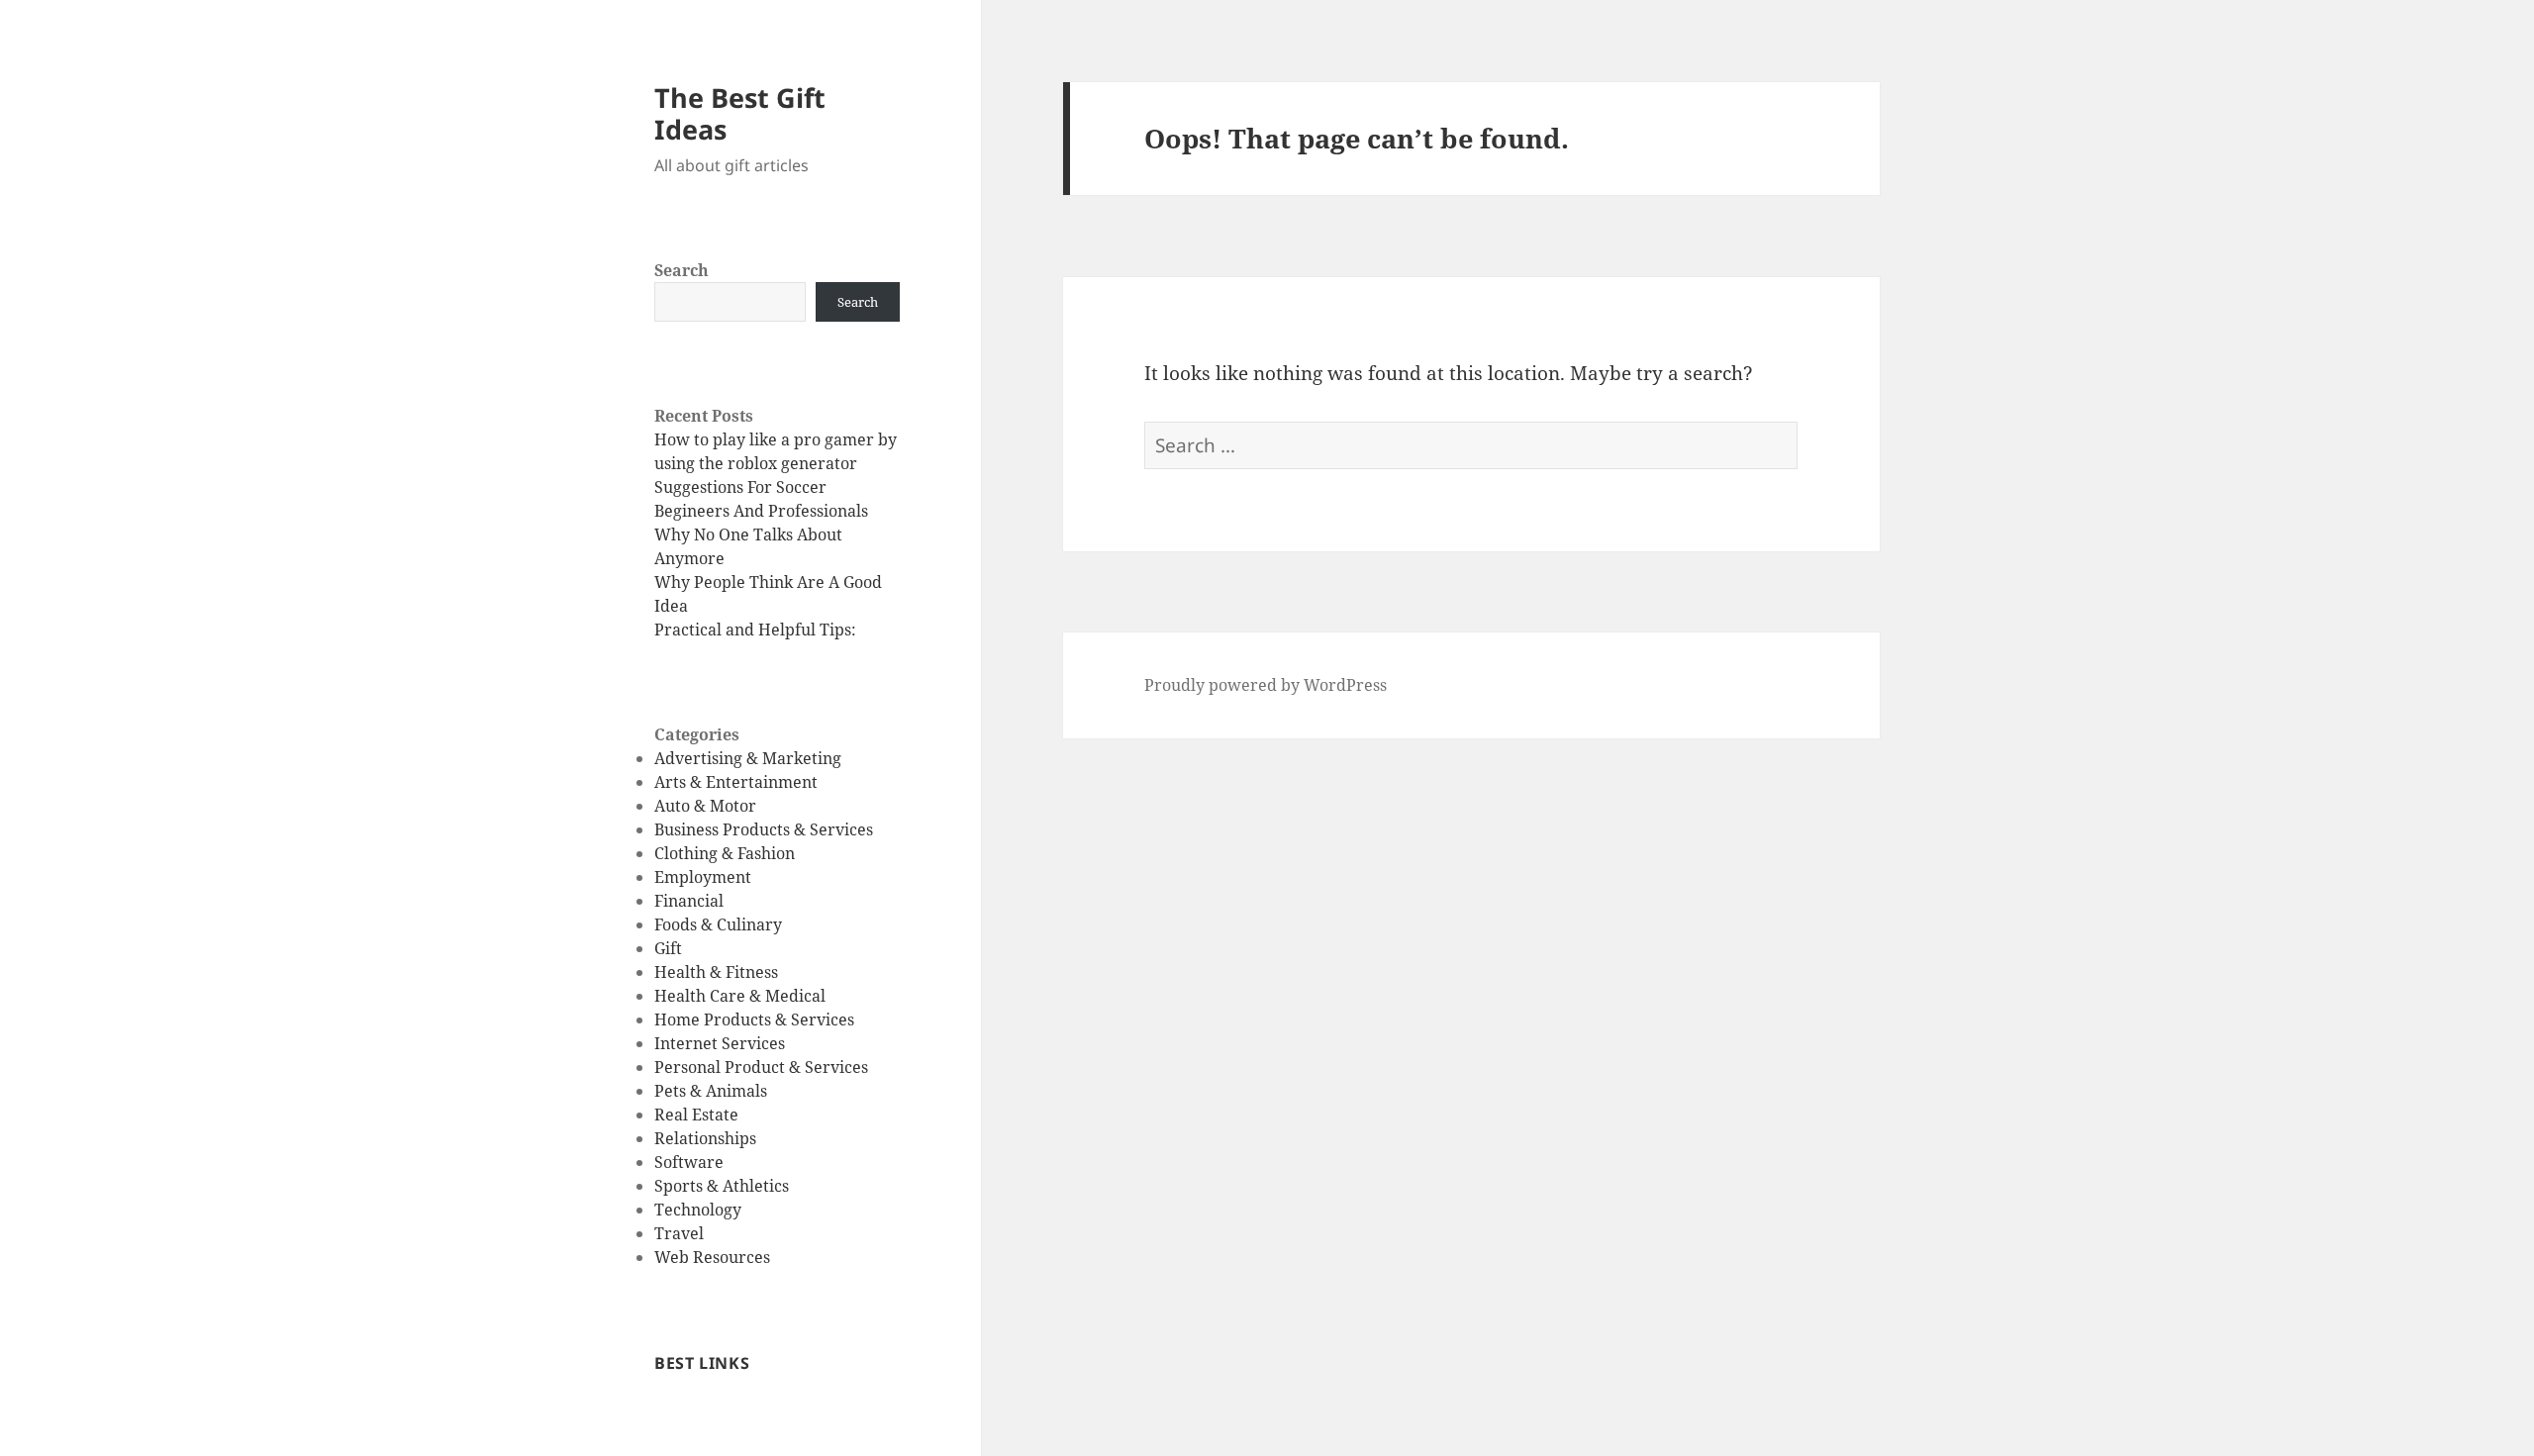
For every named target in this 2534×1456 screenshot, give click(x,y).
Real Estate (696, 1115)
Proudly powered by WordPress (1266, 685)
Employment (703, 877)
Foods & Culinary (718, 924)
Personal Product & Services (761, 1067)
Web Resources (712, 1257)
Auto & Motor (705, 806)
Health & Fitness (716, 972)
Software (689, 1162)
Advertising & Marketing (748, 758)
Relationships (705, 1138)
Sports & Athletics (722, 1186)
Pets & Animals (711, 1091)
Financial (689, 901)
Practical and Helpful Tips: (755, 630)
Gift (668, 948)
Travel (679, 1233)
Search (682, 270)
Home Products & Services (754, 1019)
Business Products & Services (764, 829)
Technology (698, 1210)
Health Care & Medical (740, 996)
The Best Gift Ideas (740, 113)
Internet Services (720, 1043)
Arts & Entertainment (736, 782)
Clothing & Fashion (725, 853)
